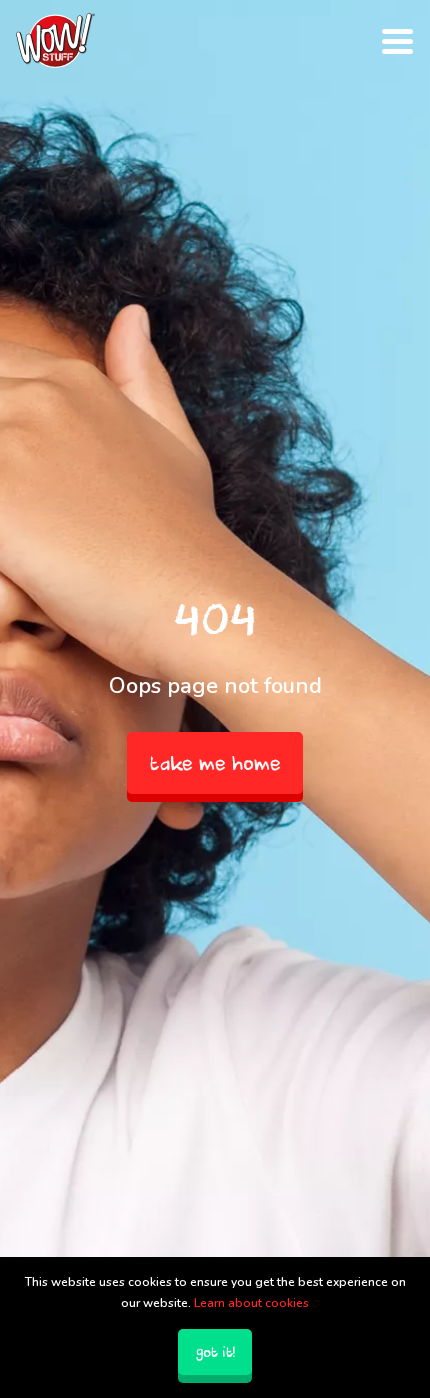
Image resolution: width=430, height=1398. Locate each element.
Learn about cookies (251, 1303)
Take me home (215, 763)
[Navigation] (397, 40)
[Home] (55, 40)
